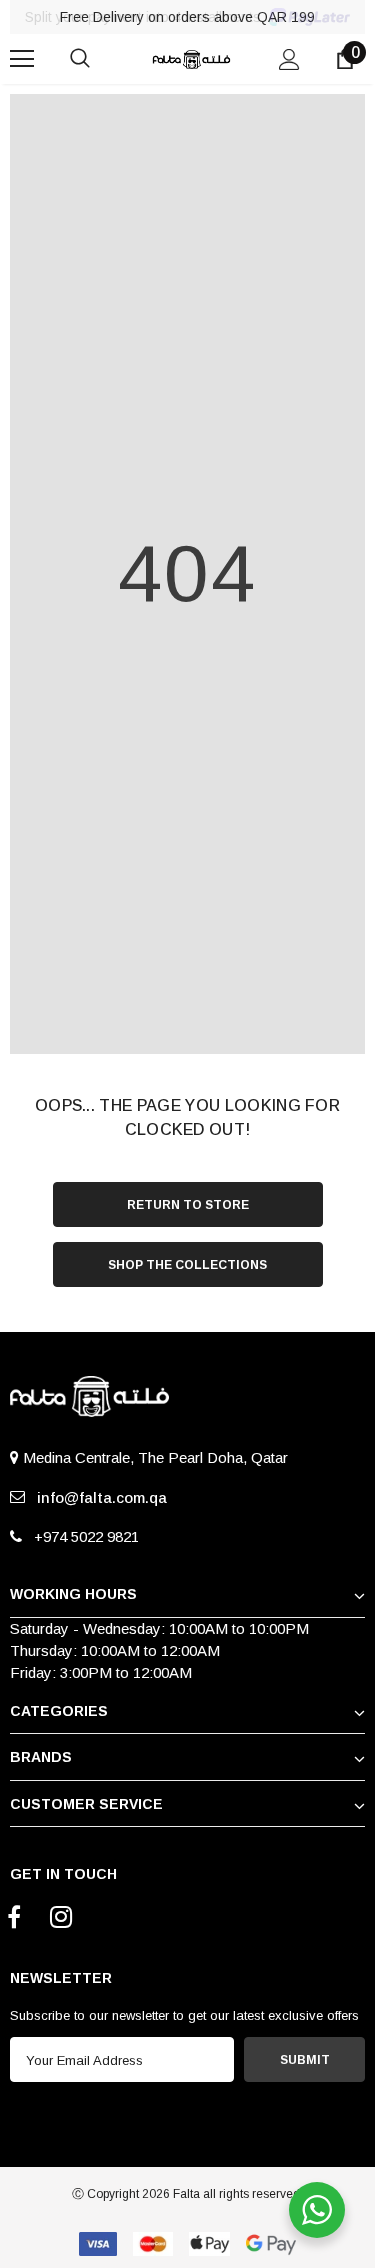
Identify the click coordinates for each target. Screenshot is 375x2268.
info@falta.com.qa (98, 1497)
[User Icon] (289, 59)
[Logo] (190, 57)
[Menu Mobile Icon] (22, 59)
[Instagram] (61, 1919)
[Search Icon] (100, 59)
